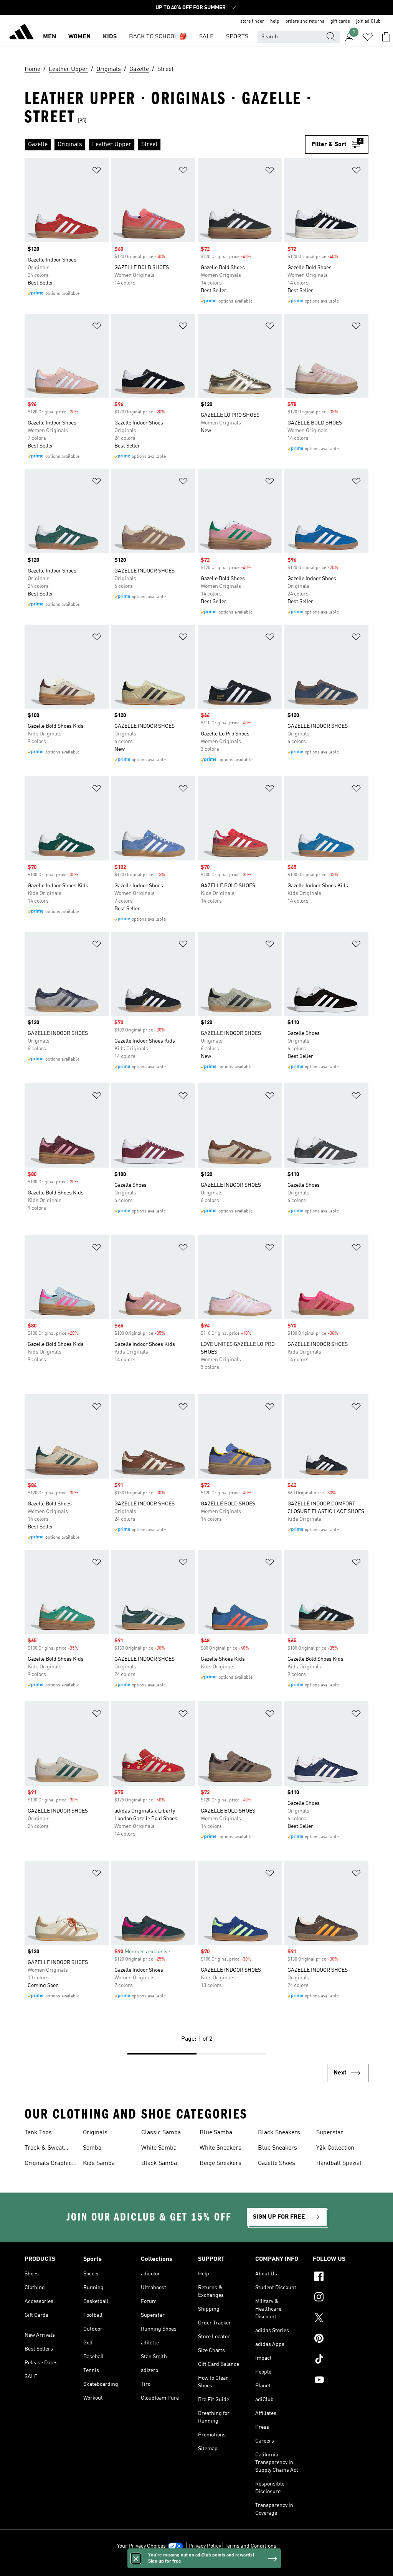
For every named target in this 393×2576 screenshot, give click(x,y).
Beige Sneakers (220, 2163)
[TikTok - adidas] (341, 2360)
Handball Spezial (339, 2163)
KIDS (110, 37)
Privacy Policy (205, 2546)
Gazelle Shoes (277, 2163)
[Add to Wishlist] (97, 172)
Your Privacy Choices (141, 2546)
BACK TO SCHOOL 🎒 (158, 37)
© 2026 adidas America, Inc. (196, 2566)
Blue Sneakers (277, 2148)
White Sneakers (220, 2148)
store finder (252, 21)
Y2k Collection (335, 2148)
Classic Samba (161, 2133)
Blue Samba (216, 2133)
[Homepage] (21, 33)
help (275, 21)
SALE (206, 37)
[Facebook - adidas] (341, 2277)
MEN (50, 37)
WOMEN (79, 37)
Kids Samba (99, 2163)
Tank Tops (38, 2133)
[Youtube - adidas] (341, 2381)
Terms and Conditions (250, 2546)
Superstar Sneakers (330, 2134)
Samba (92, 2148)
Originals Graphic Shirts (48, 2164)
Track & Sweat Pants (44, 2149)
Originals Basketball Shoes (106, 2134)
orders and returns (305, 21)
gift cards (340, 21)
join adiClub (368, 21)
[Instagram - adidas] (341, 2298)
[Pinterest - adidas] (341, 2339)
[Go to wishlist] (368, 37)
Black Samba (159, 2163)
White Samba (159, 2148)
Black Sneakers (279, 2133)
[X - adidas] (341, 2319)
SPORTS (237, 37)
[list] (165, 145)
